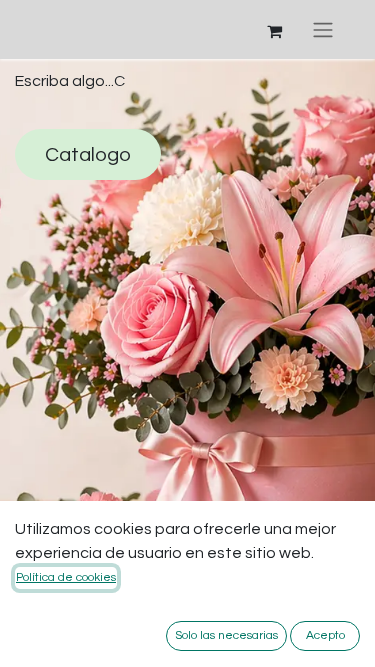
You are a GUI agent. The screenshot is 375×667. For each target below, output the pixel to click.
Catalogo (88, 155)
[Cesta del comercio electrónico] (274, 30)
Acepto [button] (325, 635)
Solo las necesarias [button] (226, 635)
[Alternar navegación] (323, 29)
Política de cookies (66, 577)
